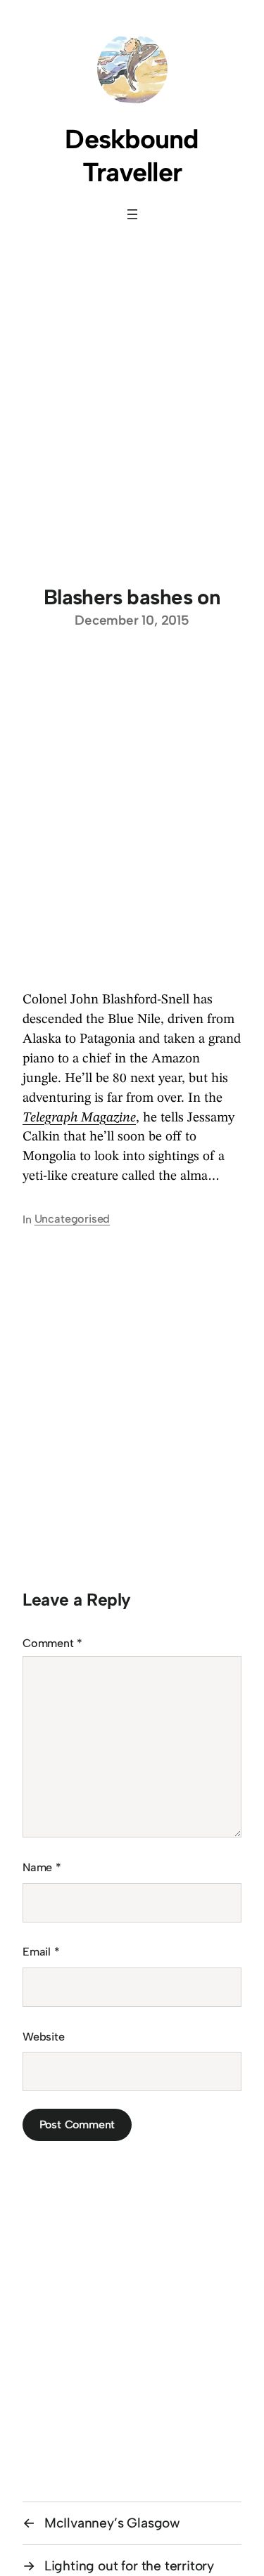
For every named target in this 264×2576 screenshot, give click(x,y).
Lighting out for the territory (129, 2566)
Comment (52, 1643)
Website (44, 2037)
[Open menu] (132, 214)
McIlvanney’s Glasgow (112, 2523)
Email (41, 1952)
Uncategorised (73, 1219)
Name (42, 1867)
